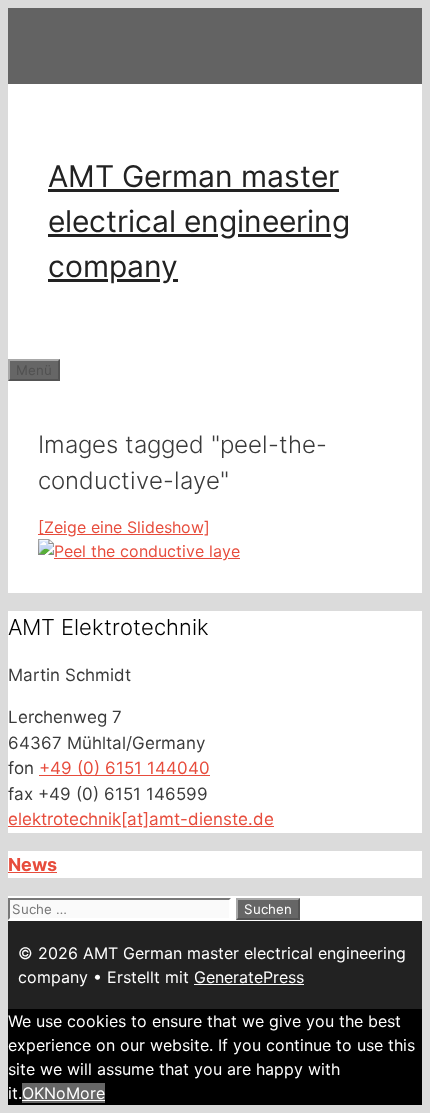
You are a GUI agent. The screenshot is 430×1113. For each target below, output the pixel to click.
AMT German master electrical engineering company (199, 221)
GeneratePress (249, 977)
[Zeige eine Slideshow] (124, 527)
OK (33, 1093)
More (85, 1093)
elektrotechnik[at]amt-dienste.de (141, 819)
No (55, 1093)
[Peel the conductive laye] (139, 551)
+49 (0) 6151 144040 (124, 768)
